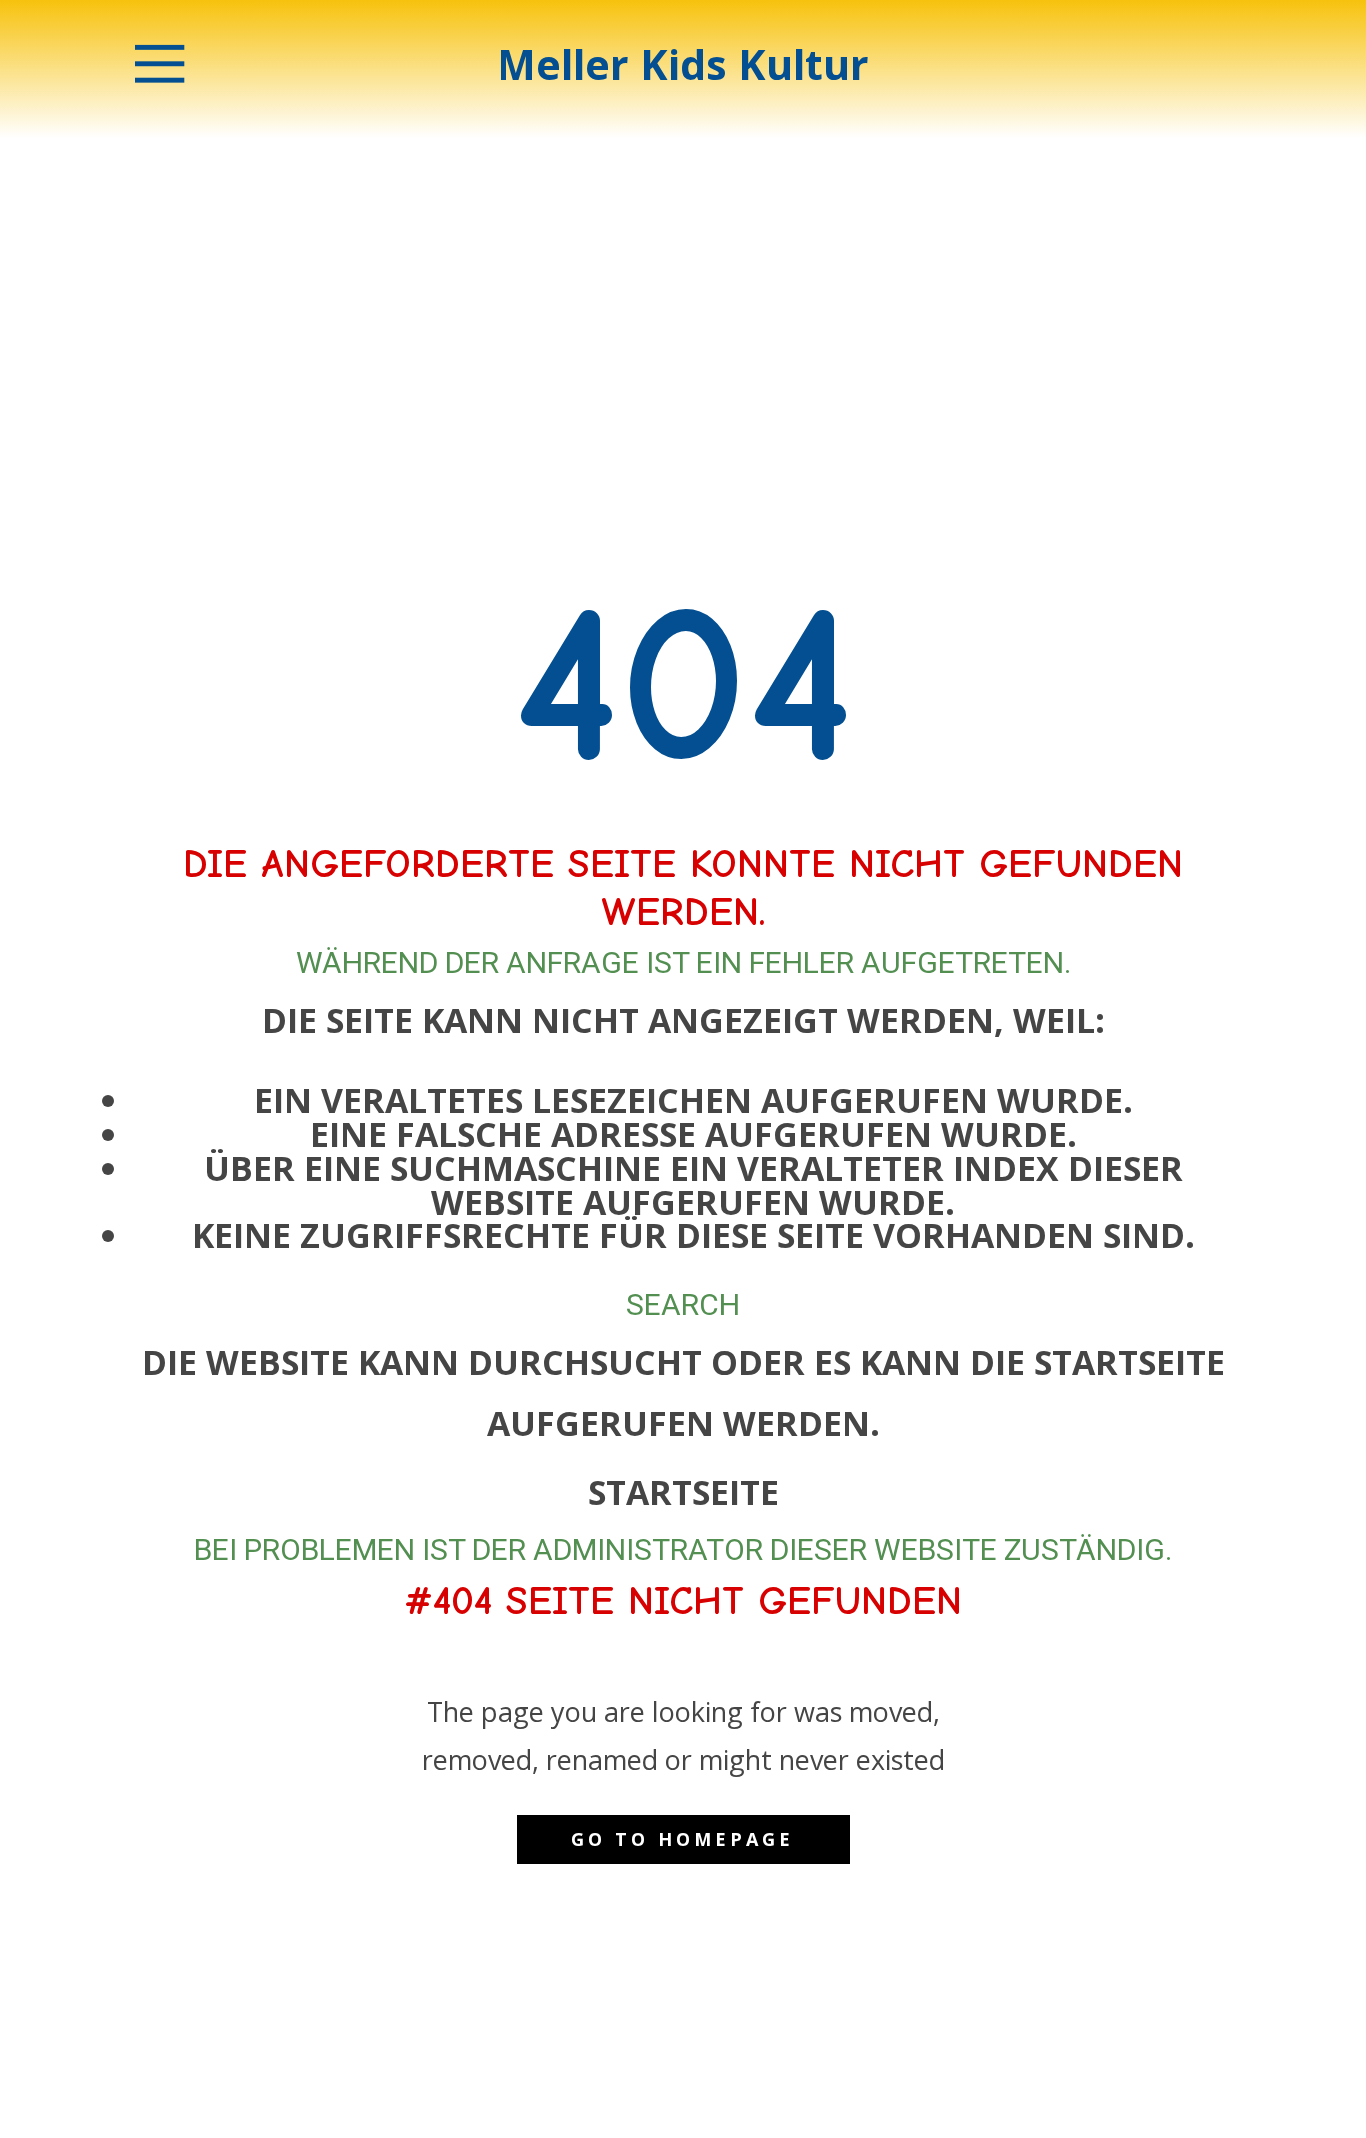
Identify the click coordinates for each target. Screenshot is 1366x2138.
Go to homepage (682, 1839)
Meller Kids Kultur (683, 64)
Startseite (683, 1492)
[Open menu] (160, 64)
